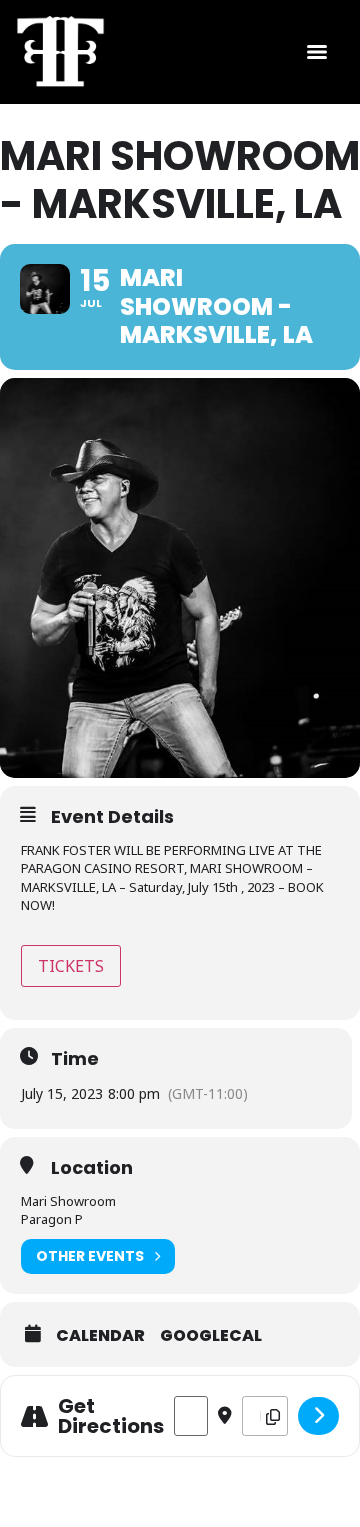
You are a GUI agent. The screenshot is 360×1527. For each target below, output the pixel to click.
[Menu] (317, 52)
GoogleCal (211, 1336)
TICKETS (71, 966)
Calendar (100, 1336)
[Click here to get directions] (318, 1416)
